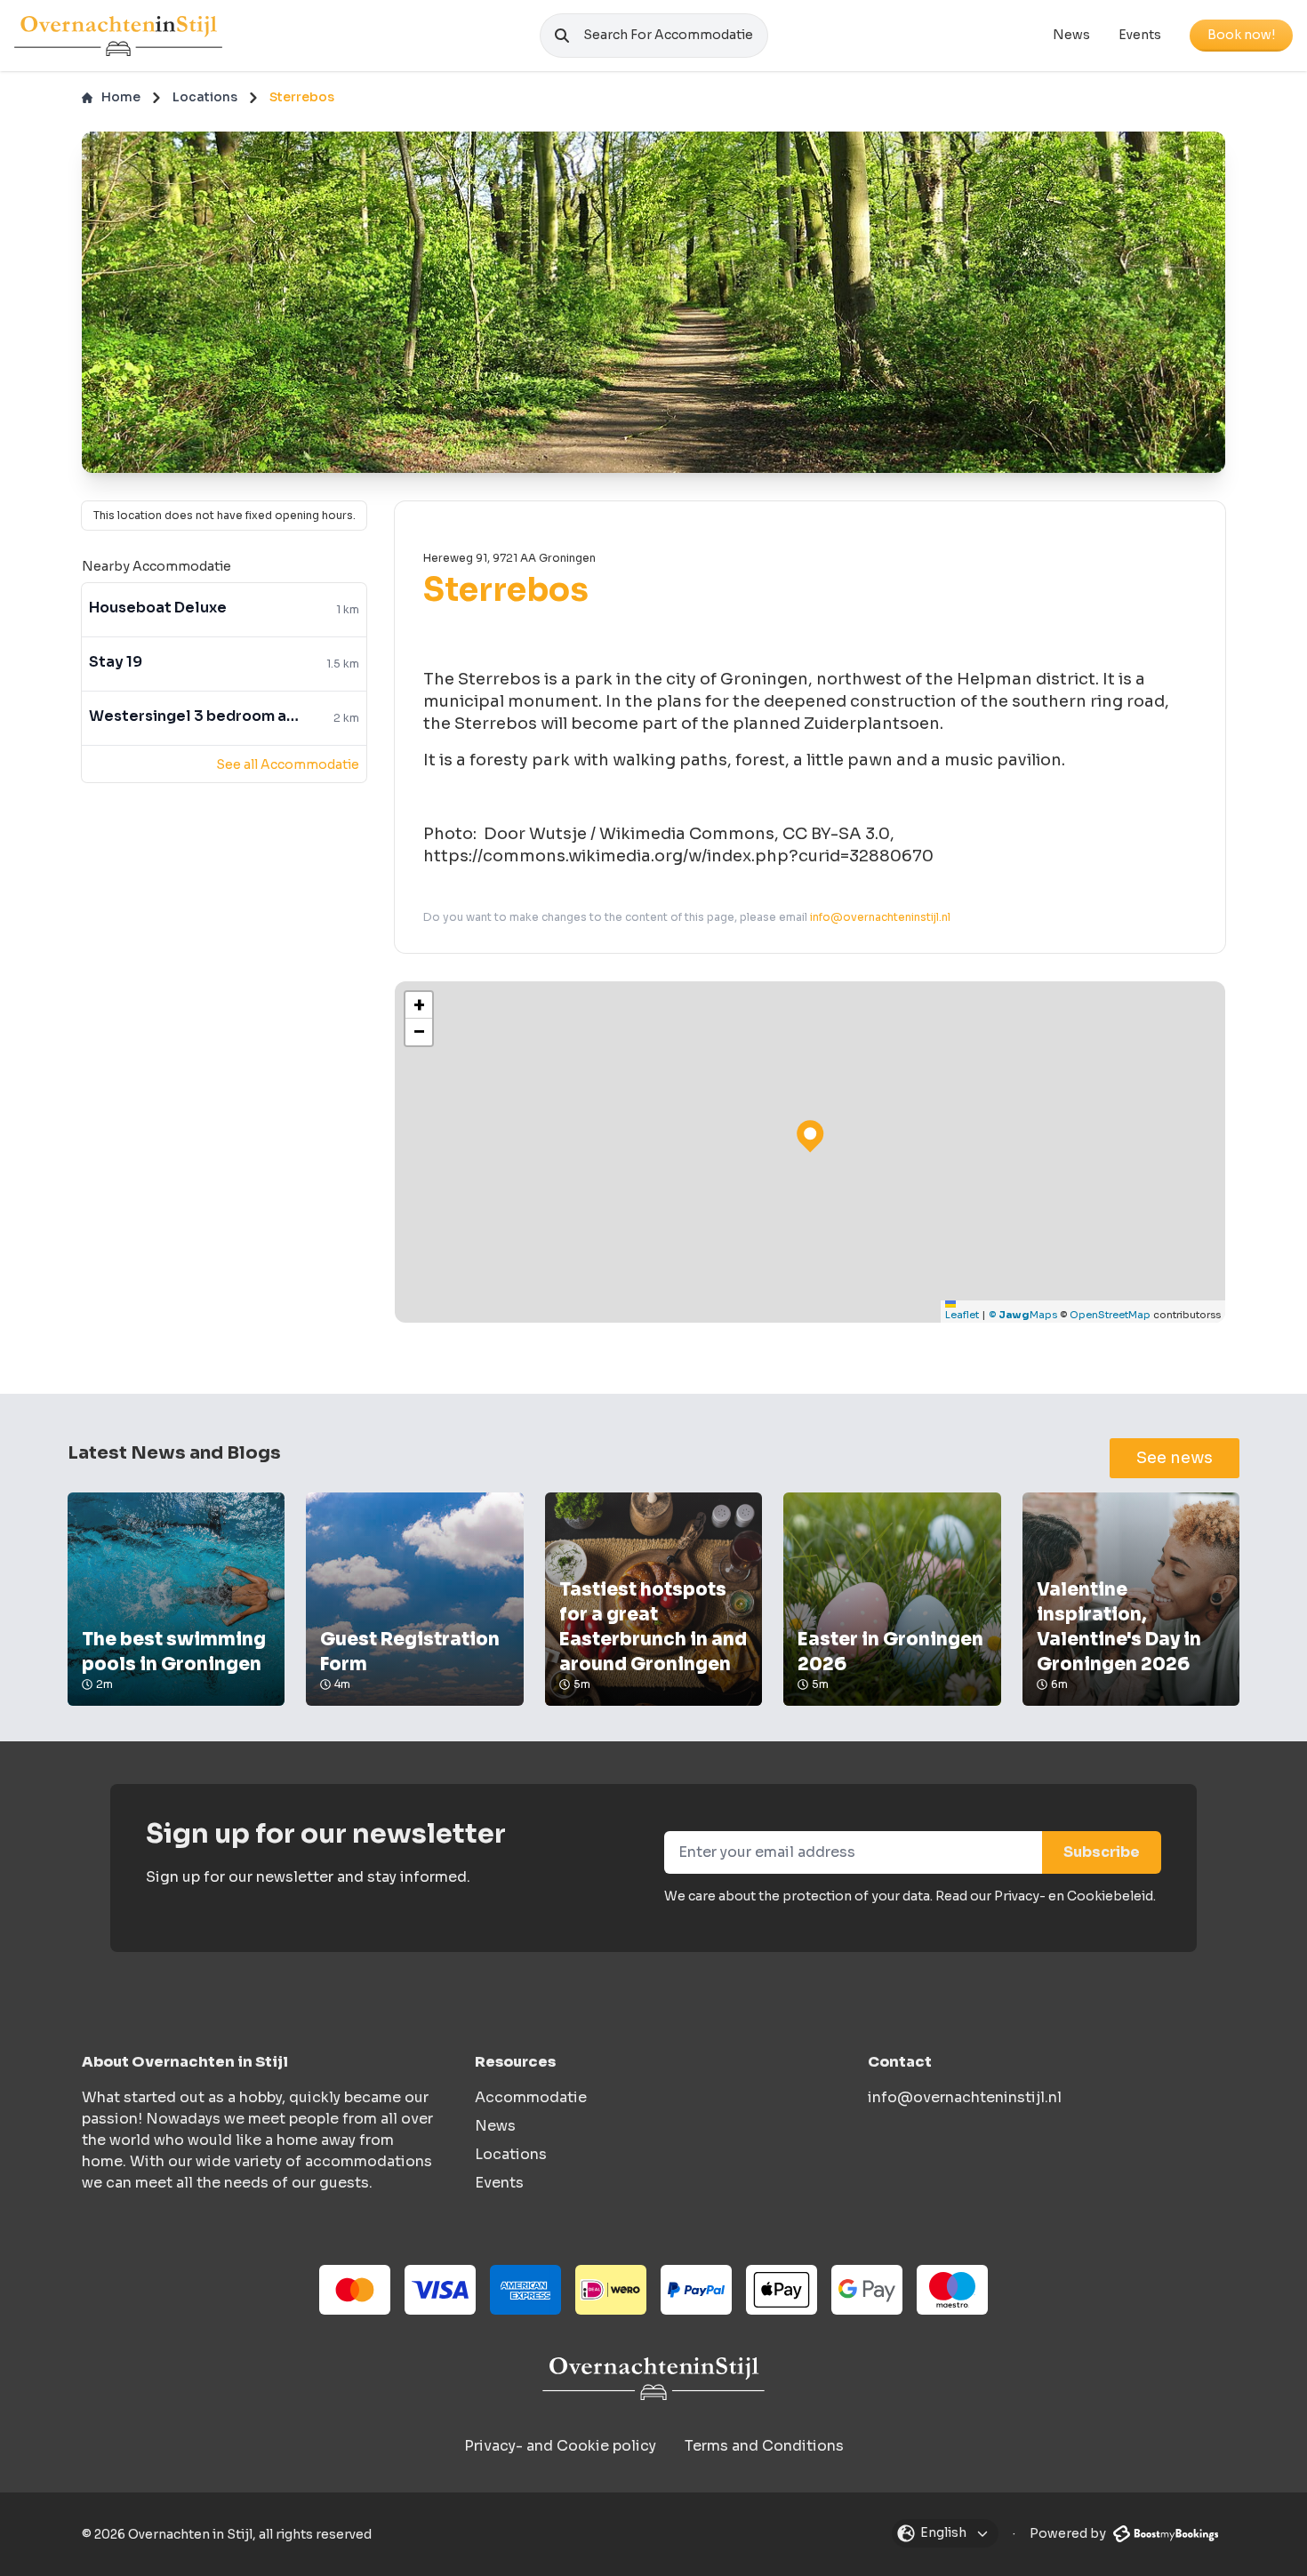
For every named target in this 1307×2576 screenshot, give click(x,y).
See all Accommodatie (288, 764)
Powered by (1069, 2533)
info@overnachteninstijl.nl (880, 917)
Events (1140, 35)
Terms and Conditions (764, 2446)
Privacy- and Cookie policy (560, 2446)
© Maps (1023, 1315)
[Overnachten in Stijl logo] (653, 2378)
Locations (205, 97)
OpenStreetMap (1110, 1315)
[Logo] (118, 36)
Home (121, 97)
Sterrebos (302, 97)
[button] (419, 1005)
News (1071, 35)
